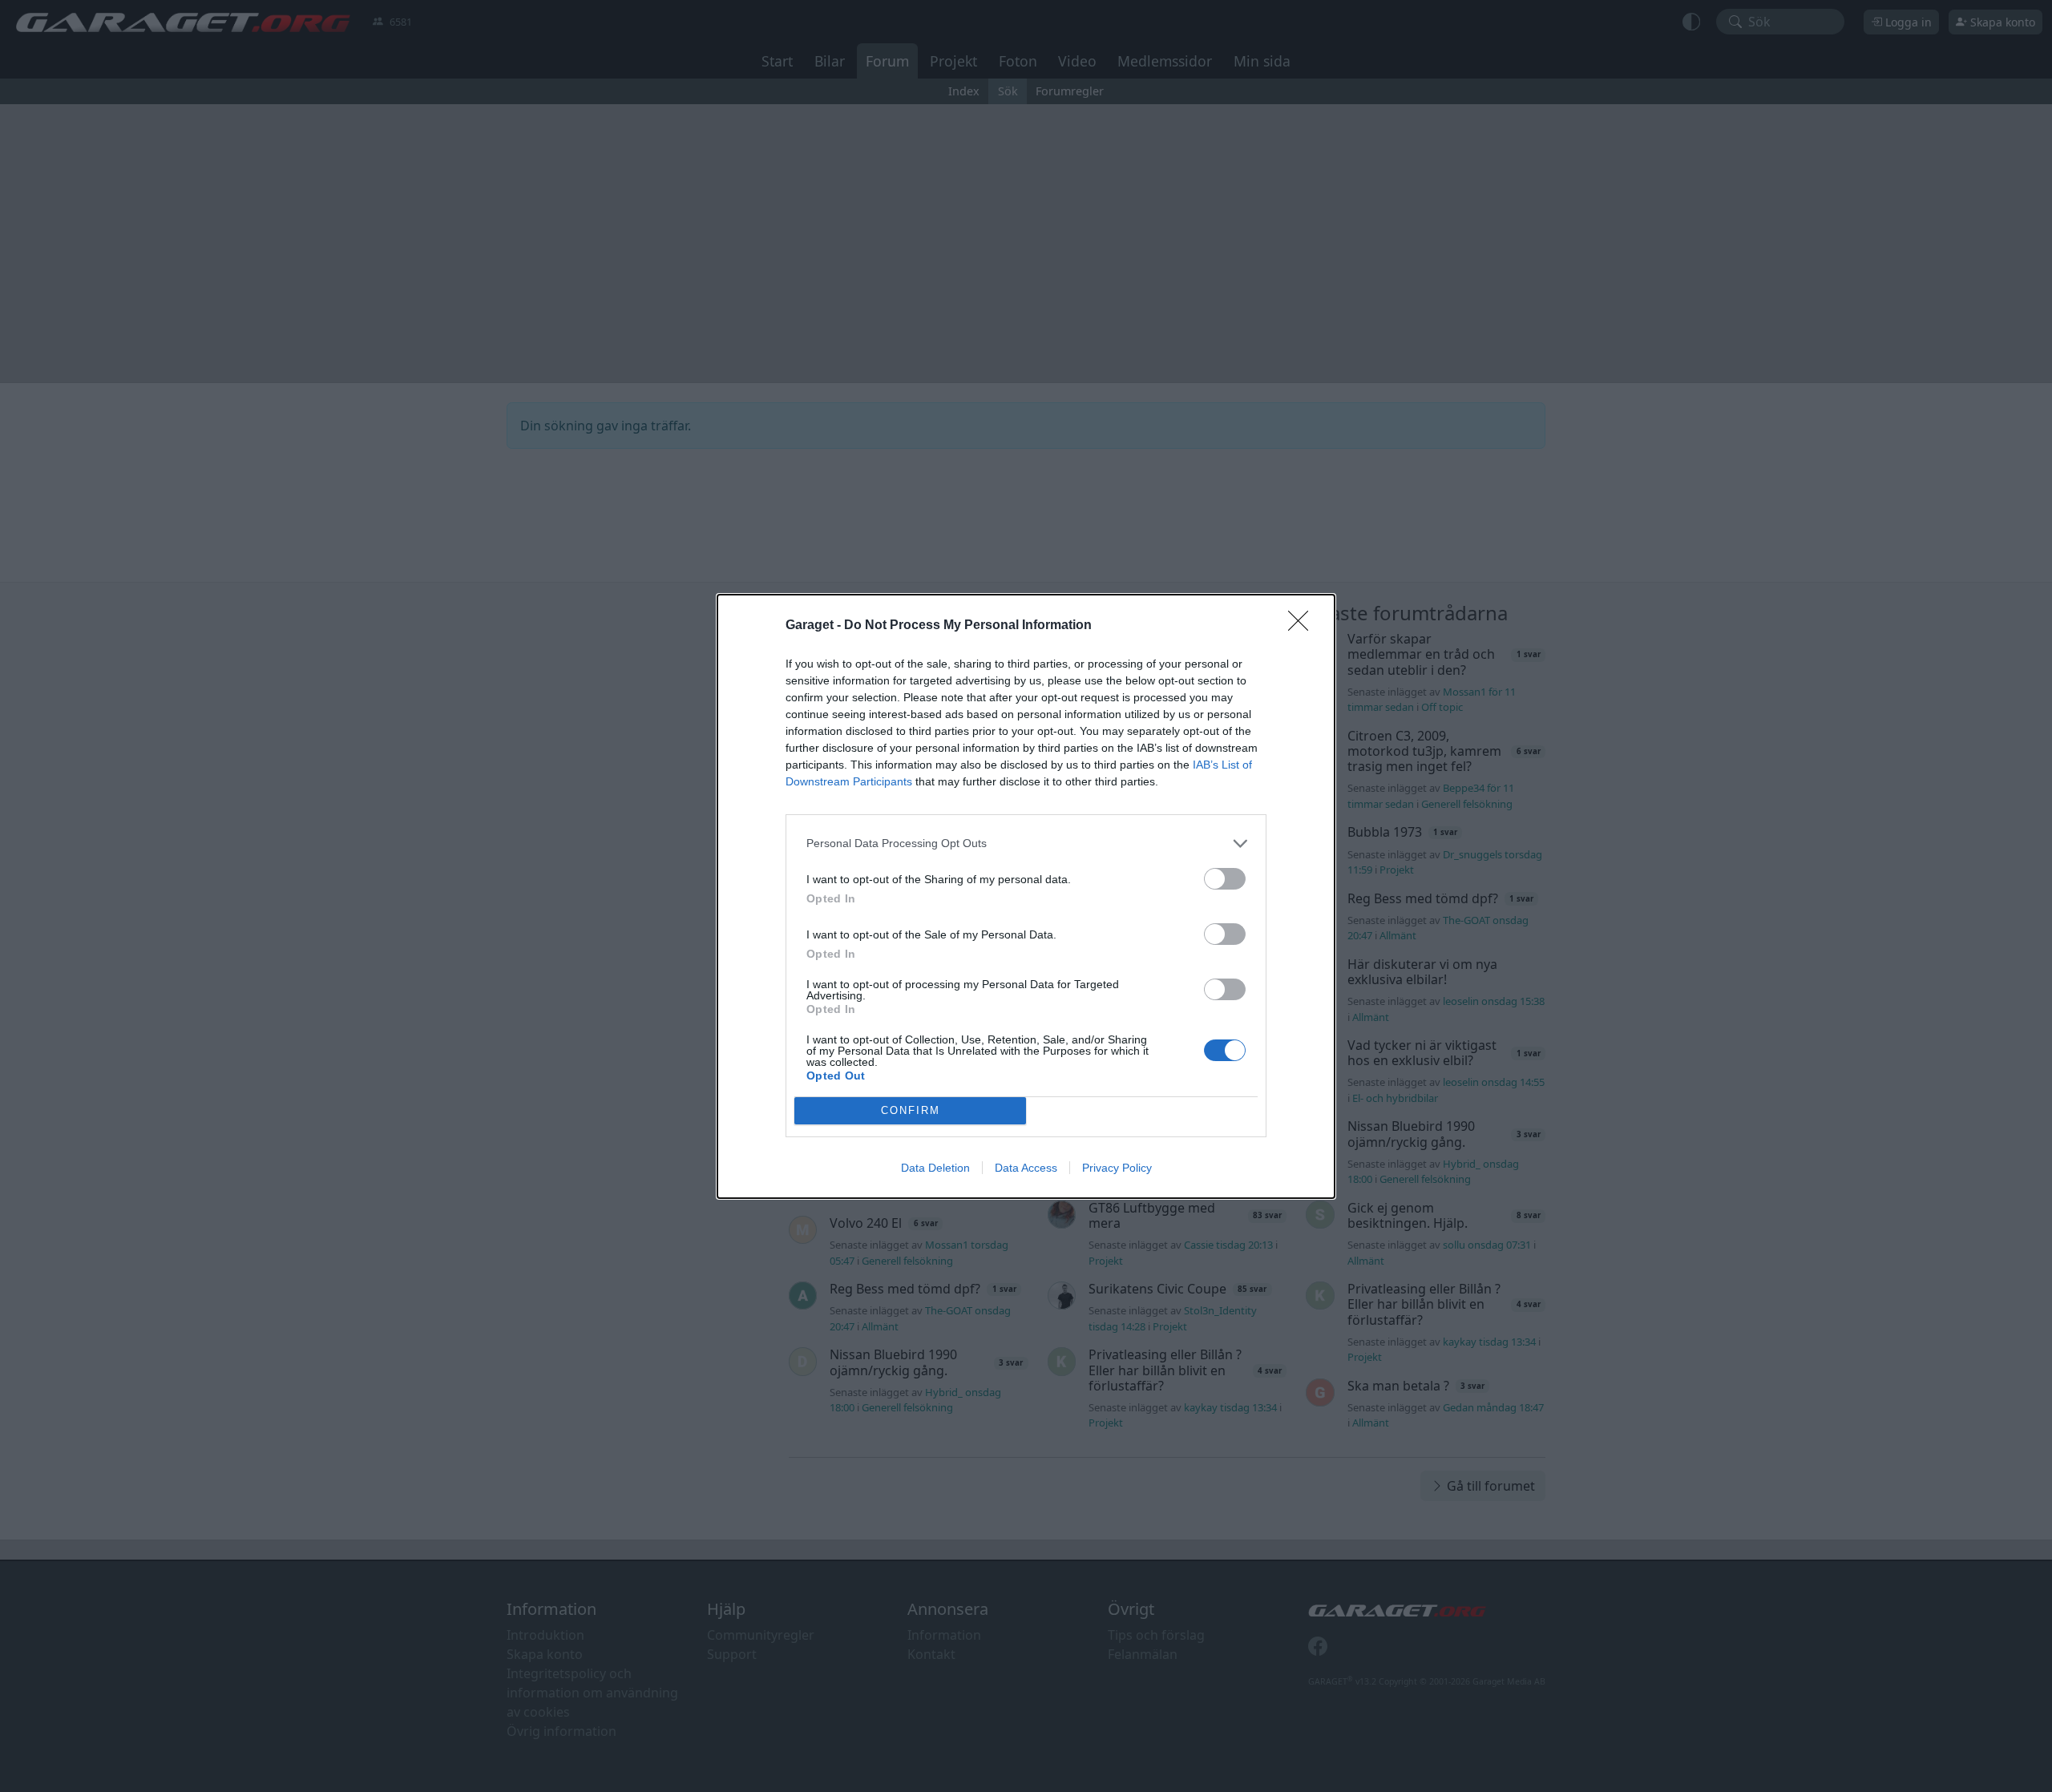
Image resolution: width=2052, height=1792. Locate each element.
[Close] (1303, 626)
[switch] (1225, 879)
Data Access (1026, 1168)
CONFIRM (911, 1110)
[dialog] (1026, 896)
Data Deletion (935, 1168)
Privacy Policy (1117, 1168)
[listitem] (1026, 844)
